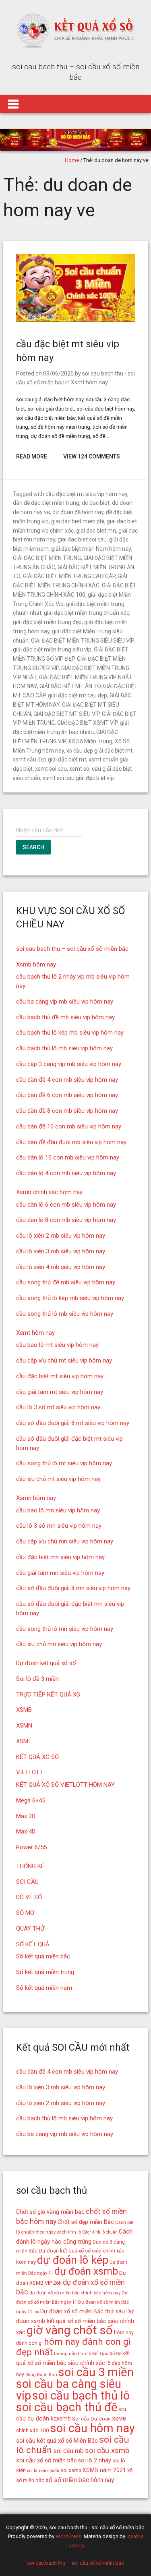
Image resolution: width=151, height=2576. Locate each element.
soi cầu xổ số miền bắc (47, 2460)
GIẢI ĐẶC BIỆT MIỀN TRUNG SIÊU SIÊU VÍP (82, 641)
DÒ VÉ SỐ (29, 1897)
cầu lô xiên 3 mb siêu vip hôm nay (61, 1251)
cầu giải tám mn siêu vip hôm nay (60, 1573)
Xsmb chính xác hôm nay (49, 1192)
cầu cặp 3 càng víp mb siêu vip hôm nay (69, 1064)
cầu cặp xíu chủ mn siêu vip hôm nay (65, 1541)
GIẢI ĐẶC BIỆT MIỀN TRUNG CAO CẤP (69, 576)
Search (33, 847)
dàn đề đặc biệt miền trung (46, 503)
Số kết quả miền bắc (43, 1956)
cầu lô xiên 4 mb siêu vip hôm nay (61, 1267)
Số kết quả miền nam (44, 1988)
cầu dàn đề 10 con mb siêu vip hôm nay (69, 1126)
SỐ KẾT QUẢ (33, 1944)
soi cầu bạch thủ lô (81, 2396)
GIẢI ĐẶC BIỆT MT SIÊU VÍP (66, 714)
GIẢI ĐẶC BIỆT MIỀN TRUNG (47, 558)
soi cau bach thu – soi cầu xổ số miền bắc (72, 949)
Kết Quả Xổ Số (107, 2354)
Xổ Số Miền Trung (90, 741)
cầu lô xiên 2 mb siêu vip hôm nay (61, 1236)
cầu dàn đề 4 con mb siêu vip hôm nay (67, 1080)
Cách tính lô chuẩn (100, 2232)
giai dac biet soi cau (82, 539)
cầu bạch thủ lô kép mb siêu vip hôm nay (70, 1033)
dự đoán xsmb (86, 2271)
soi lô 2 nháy (95, 2460)
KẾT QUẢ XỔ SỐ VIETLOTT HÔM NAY (65, 1785)
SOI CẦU (27, 1882)
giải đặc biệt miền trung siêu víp (52, 649)
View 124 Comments (92, 456)
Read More (32, 456)
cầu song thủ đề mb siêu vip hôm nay (66, 1282)
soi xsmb (71, 2470)
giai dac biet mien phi (78, 521)
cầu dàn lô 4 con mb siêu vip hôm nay (66, 1173)
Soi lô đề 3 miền (37, 1679)
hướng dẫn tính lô (72, 2354)
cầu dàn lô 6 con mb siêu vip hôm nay (66, 1205)
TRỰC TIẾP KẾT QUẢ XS (48, 1695)
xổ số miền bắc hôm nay (80, 2480)
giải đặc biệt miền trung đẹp (47, 622)
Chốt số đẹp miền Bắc (86, 2222)
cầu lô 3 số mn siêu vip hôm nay (59, 1526)
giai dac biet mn (96, 531)
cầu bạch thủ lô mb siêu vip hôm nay (64, 1048)
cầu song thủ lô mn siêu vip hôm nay (65, 1629)
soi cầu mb (68, 2451)
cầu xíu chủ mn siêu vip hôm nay (59, 1644)
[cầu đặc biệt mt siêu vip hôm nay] (76, 320)
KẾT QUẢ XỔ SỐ (37, 1757)
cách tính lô (69, 2232)
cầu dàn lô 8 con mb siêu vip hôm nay (66, 1220)
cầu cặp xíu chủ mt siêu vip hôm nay (64, 1361)
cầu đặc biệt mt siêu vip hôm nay (86, 494)
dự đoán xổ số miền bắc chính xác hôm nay (75, 2293)
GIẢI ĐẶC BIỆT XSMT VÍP (87, 723)
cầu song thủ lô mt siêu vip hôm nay (64, 1463)
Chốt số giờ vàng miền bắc (50, 2212)
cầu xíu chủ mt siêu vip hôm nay (58, 1479)
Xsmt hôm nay (89, 382)
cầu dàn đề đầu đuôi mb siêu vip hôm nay (71, 1142)
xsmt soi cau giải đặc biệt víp (78, 778)
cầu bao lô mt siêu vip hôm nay (57, 1345)
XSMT (24, 1741)
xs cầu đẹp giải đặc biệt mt (99, 751)
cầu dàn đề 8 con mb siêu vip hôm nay (67, 1111)
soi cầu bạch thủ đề (67, 2407)
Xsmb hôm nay (36, 964)
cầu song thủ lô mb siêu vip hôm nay (65, 1314)
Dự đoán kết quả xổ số (46, 1663)
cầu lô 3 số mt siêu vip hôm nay (58, 1407)
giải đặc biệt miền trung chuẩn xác (87, 613)
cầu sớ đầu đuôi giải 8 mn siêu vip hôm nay (73, 1588)
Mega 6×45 (31, 1800)
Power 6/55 (31, 1847)
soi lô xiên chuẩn (43, 2471)
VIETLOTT (30, 1772)
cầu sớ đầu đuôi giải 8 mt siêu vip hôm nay (73, 1423)
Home (72, 160)
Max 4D (26, 1831)
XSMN (24, 1726)
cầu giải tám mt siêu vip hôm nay (60, 1392)
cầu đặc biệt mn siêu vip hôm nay (60, 1557)
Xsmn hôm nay (36, 1498)
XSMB (24, 1710)
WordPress (68, 2536)
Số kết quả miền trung (45, 1972)
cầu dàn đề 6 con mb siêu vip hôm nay (67, 1095)
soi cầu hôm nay (93, 2428)
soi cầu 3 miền (96, 2372)
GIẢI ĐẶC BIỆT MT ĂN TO (70, 686)
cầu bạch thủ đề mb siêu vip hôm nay (65, 1017)
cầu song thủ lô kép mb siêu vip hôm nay (70, 1298)
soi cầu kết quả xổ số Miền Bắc (57, 2441)
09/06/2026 (58, 373)
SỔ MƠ (25, 1913)
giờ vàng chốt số (70, 2330)
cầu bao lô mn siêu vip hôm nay (58, 1510)
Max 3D (26, 1816)
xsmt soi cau (51, 769)
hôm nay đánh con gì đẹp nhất (73, 2347)
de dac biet (96, 503)
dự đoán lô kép (73, 2260)
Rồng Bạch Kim (41, 2375)
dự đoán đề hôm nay (78, 512)
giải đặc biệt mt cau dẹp (78, 695)
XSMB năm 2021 (104, 2470)
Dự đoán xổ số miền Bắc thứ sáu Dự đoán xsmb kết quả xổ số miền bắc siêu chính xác (75, 2322)
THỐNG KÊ (30, 1866)
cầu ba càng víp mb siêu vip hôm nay (65, 1002)
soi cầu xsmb (107, 2451)
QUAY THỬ (30, 1929)
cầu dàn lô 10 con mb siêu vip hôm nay (68, 1157)
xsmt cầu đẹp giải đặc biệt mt (50, 759)
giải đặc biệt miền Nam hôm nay (91, 549)
